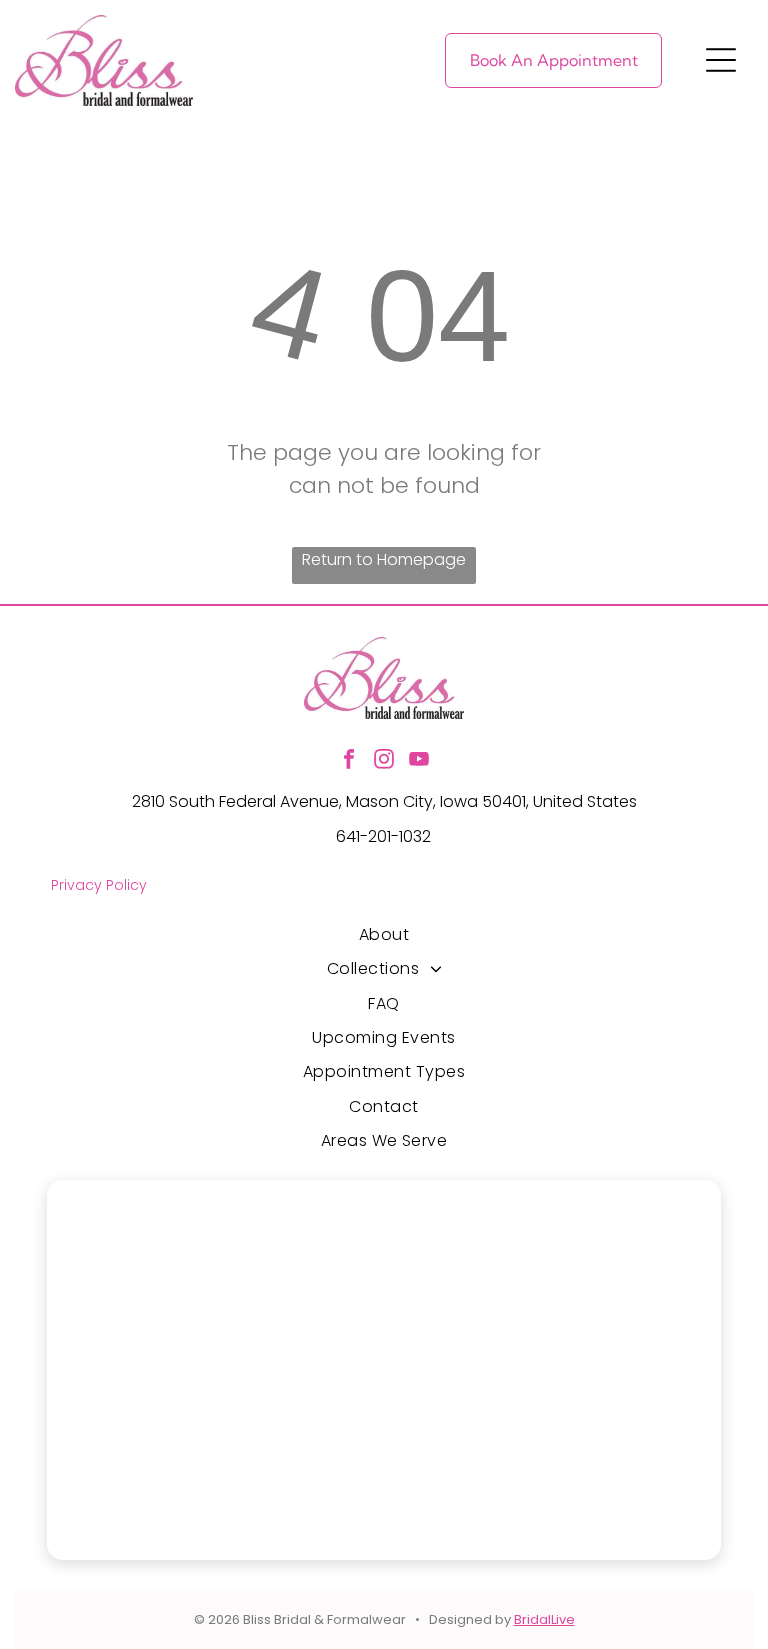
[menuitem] (384, 935)
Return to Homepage (384, 559)
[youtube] (419, 761)
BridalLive (544, 1619)
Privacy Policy (99, 885)
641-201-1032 (383, 836)
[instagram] (384, 761)
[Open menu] (721, 60)
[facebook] (349, 761)
